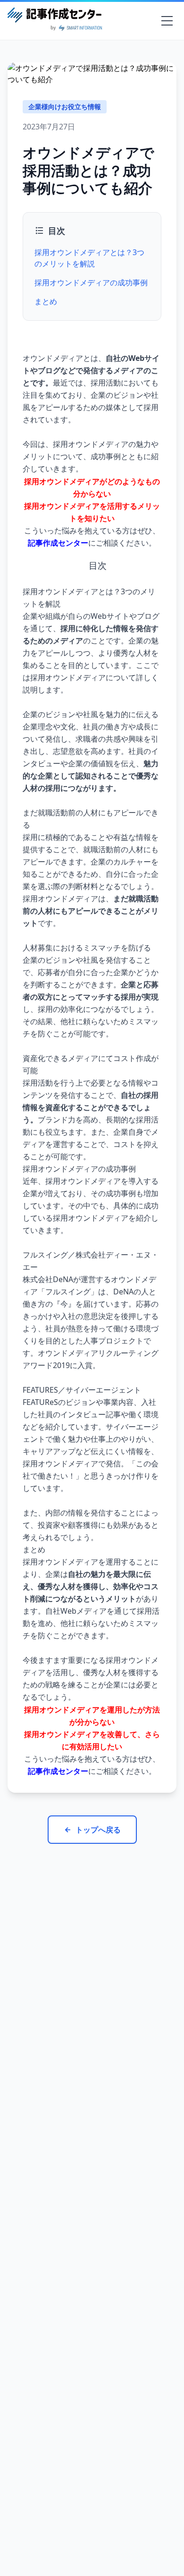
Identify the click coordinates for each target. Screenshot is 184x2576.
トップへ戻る (98, 1830)
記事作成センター (58, 543)
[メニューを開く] (167, 21)
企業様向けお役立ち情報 (65, 107)
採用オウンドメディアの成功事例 (91, 282)
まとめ (46, 301)
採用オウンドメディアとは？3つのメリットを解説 (89, 258)
